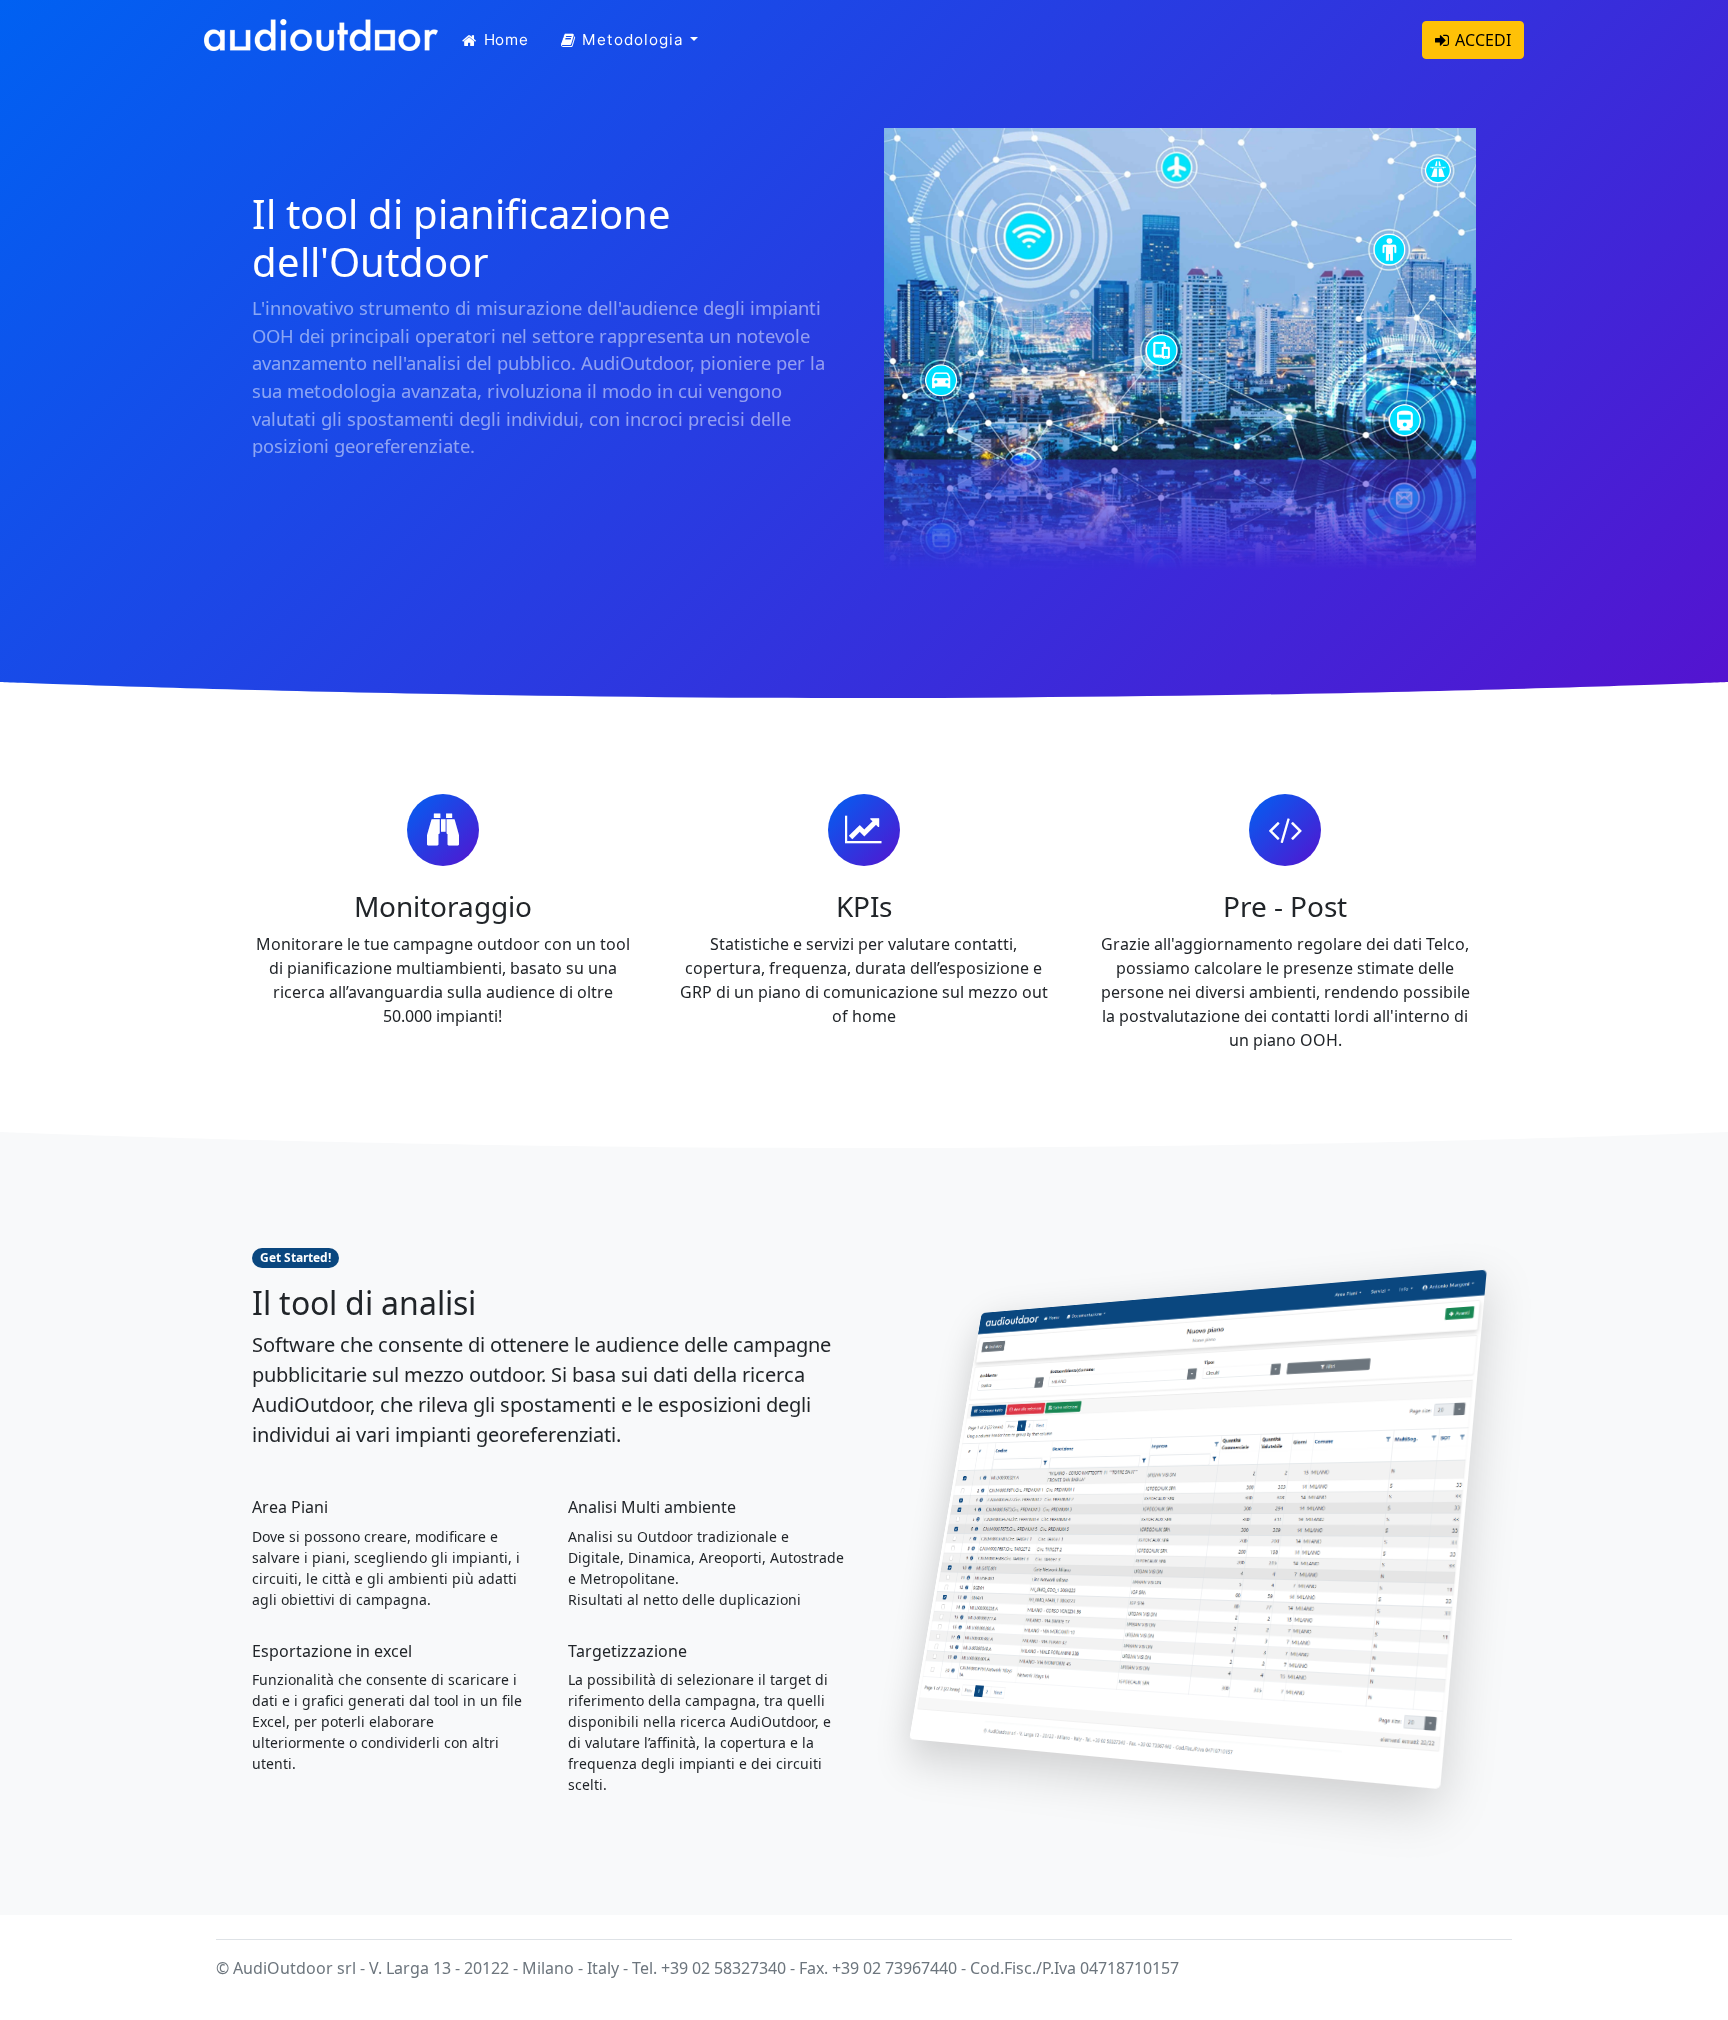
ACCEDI (1483, 40)
